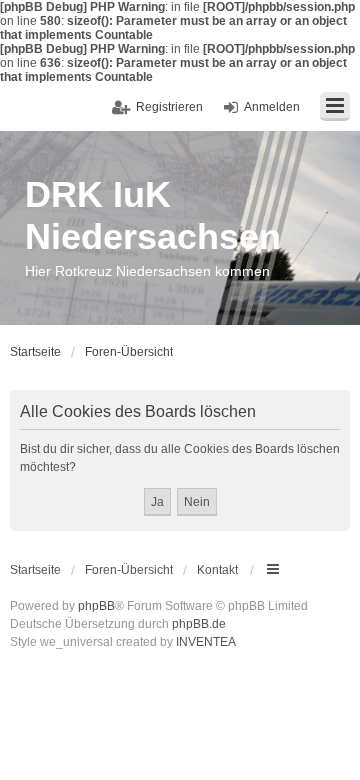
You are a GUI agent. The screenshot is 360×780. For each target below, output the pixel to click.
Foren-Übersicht (129, 570)
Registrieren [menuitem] (169, 107)
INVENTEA (206, 642)
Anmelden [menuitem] (272, 107)
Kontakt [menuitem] (217, 570)
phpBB (96, 606)
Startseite (35, 570)
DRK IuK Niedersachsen (153, 215)
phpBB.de (199, 624)
